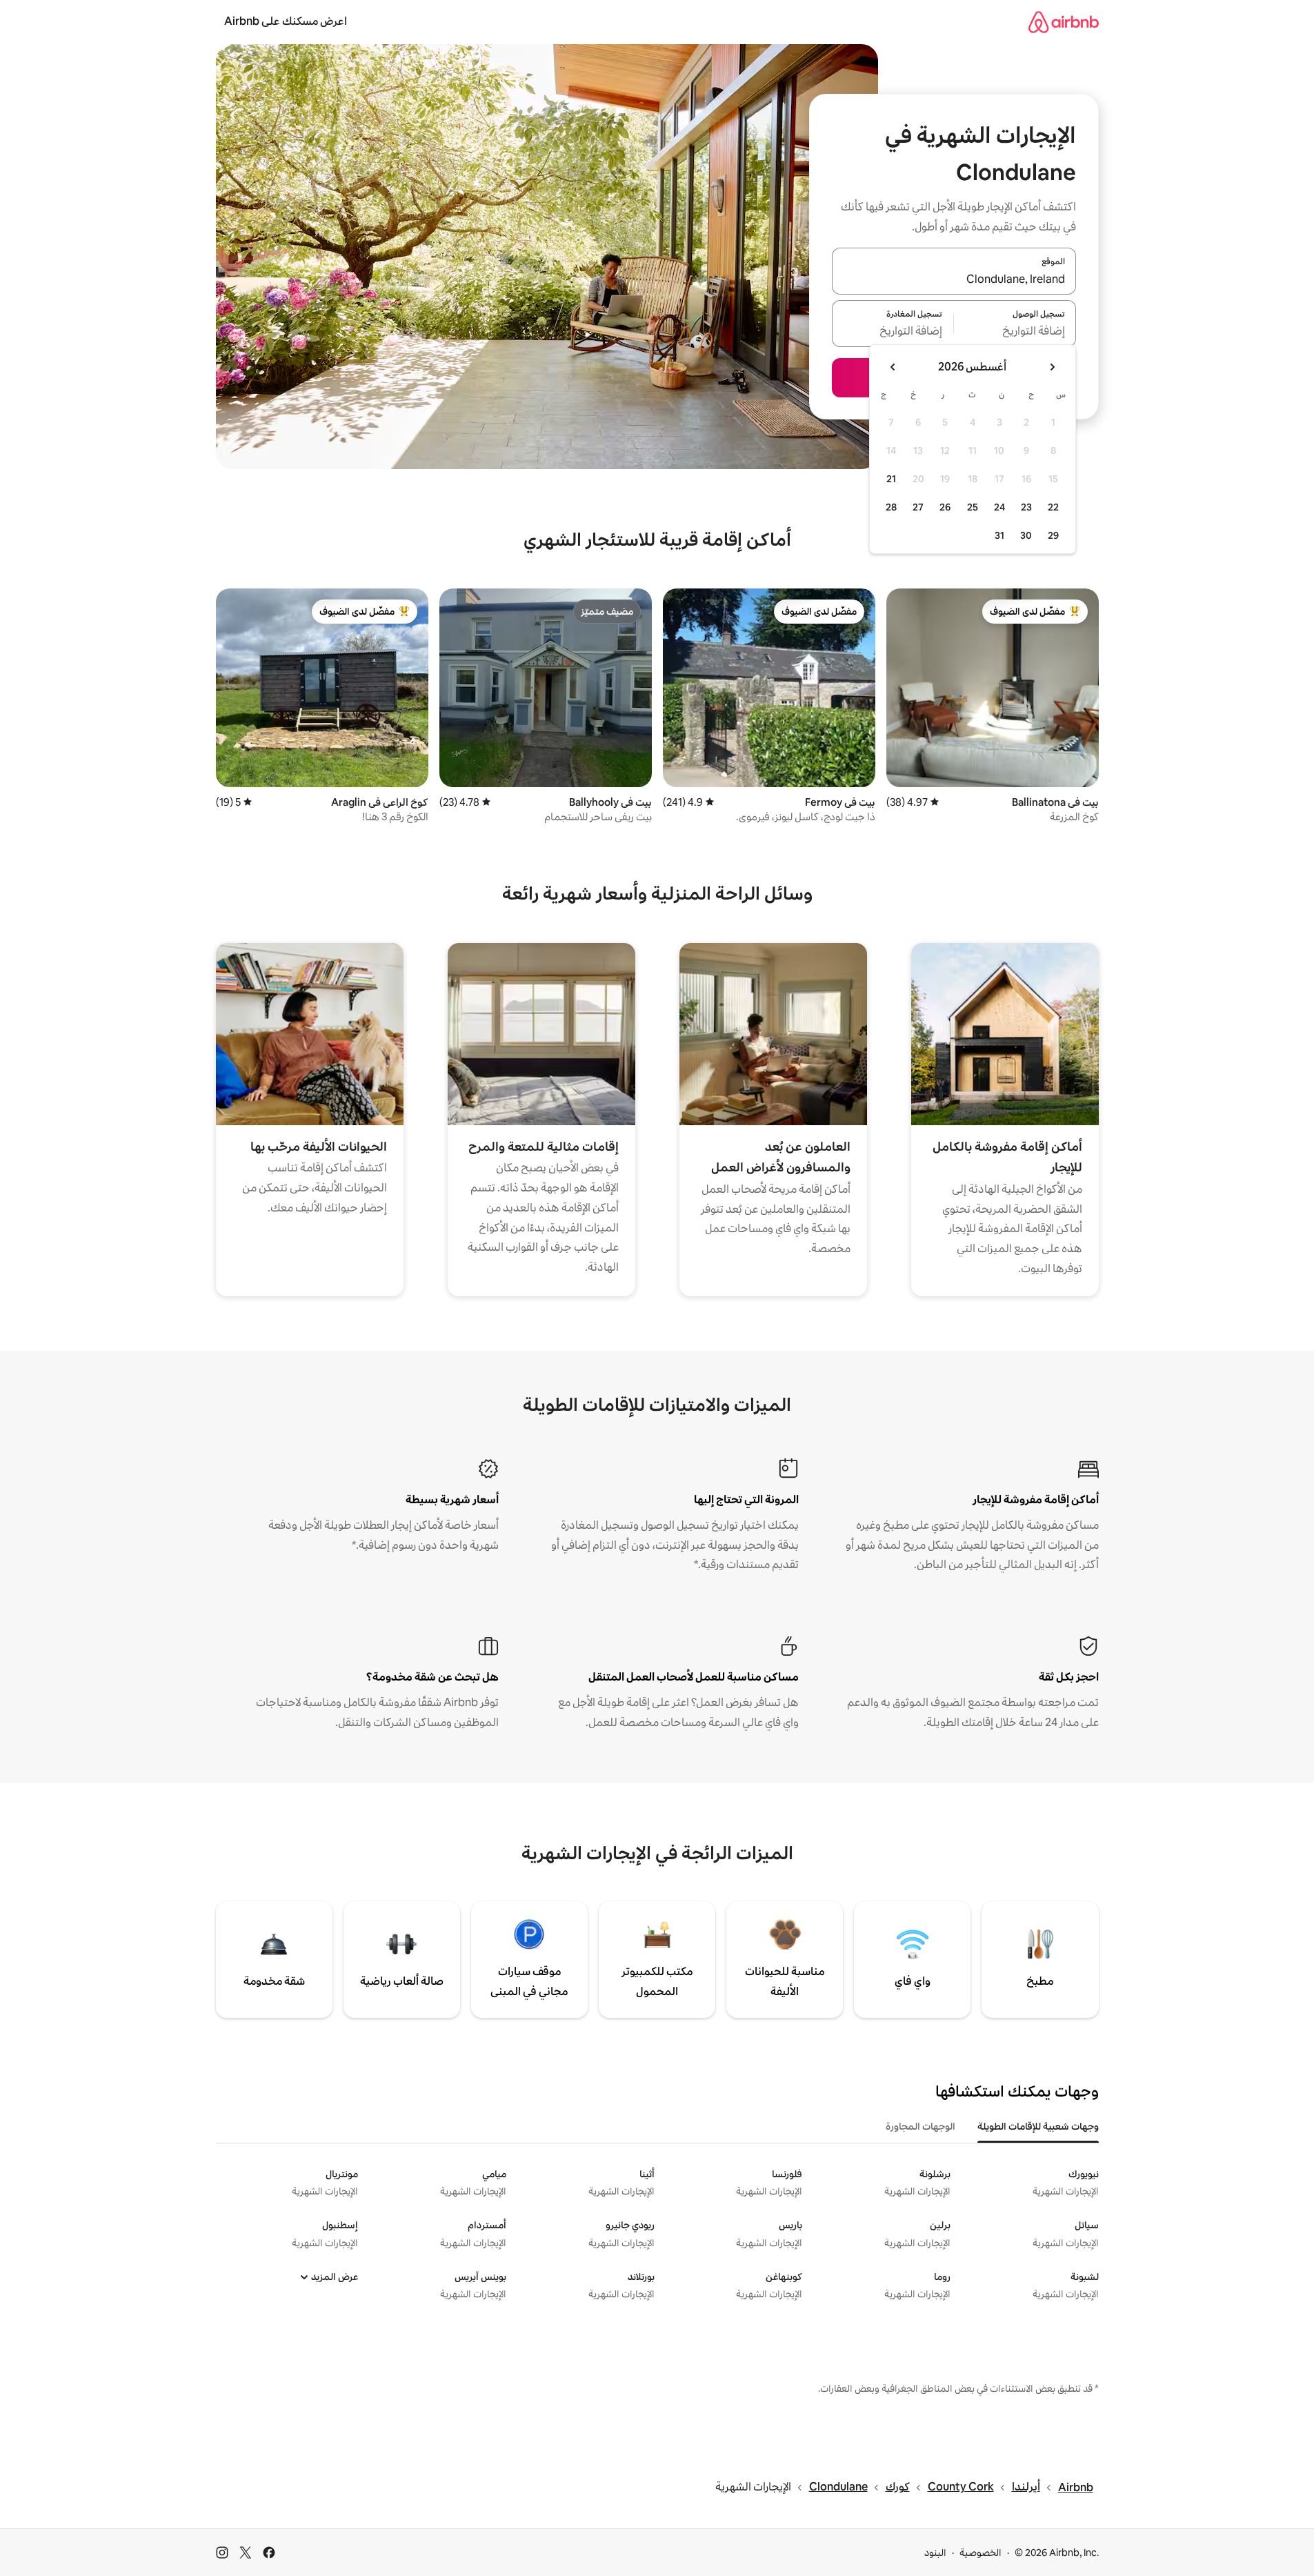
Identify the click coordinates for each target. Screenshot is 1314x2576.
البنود (935, 2553)
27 (918, 507)
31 (999, 535)
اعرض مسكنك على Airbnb (286, 21)
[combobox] (954, 279)
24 (999, 507)
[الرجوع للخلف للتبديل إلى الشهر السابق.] (1052, 367)
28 (891, 507)
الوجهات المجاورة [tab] (920, 2126)
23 (1026, 507)
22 (1053, 507)
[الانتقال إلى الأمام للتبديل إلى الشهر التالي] (893, 367)
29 (1053, 535)
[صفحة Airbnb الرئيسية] (1064, 22)
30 (1026, 535)
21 (891, 479)
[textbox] (1015, 332)
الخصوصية (980, 2553)
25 (973, 507)
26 (945, 507)
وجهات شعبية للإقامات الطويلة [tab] (1038, 2126)
